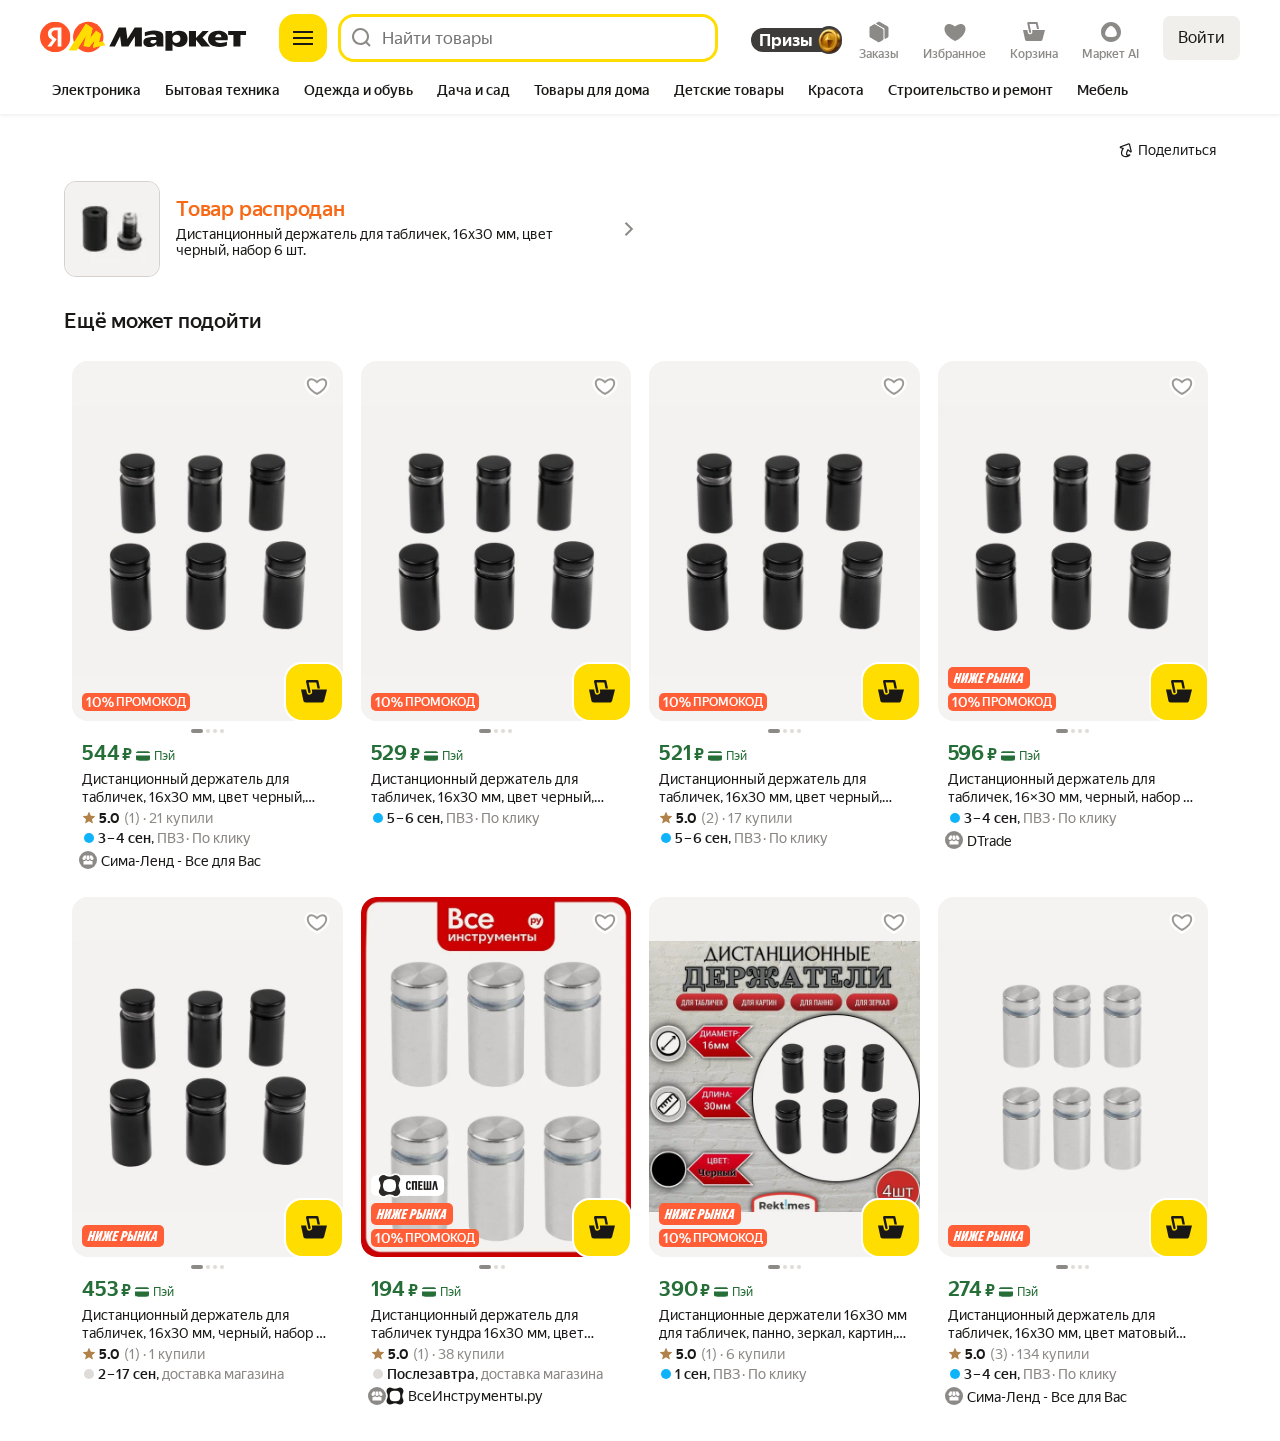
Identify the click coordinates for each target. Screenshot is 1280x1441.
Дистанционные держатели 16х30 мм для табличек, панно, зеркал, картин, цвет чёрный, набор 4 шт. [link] (783, 1324)
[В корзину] (314, 692)
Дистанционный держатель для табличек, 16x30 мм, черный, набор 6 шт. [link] (203, 1324)
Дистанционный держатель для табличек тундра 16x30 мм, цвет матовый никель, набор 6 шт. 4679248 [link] (495, 1324)
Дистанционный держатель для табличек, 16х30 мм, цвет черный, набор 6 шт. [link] (193, 788)
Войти (1201, 37)
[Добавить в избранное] (317, 387)
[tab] (96, 92)
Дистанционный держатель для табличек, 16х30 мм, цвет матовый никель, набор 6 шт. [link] (1062, 1324)
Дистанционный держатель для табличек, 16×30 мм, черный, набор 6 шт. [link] (1070, 788)
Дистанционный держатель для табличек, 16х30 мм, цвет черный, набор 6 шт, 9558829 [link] (482, 788)
